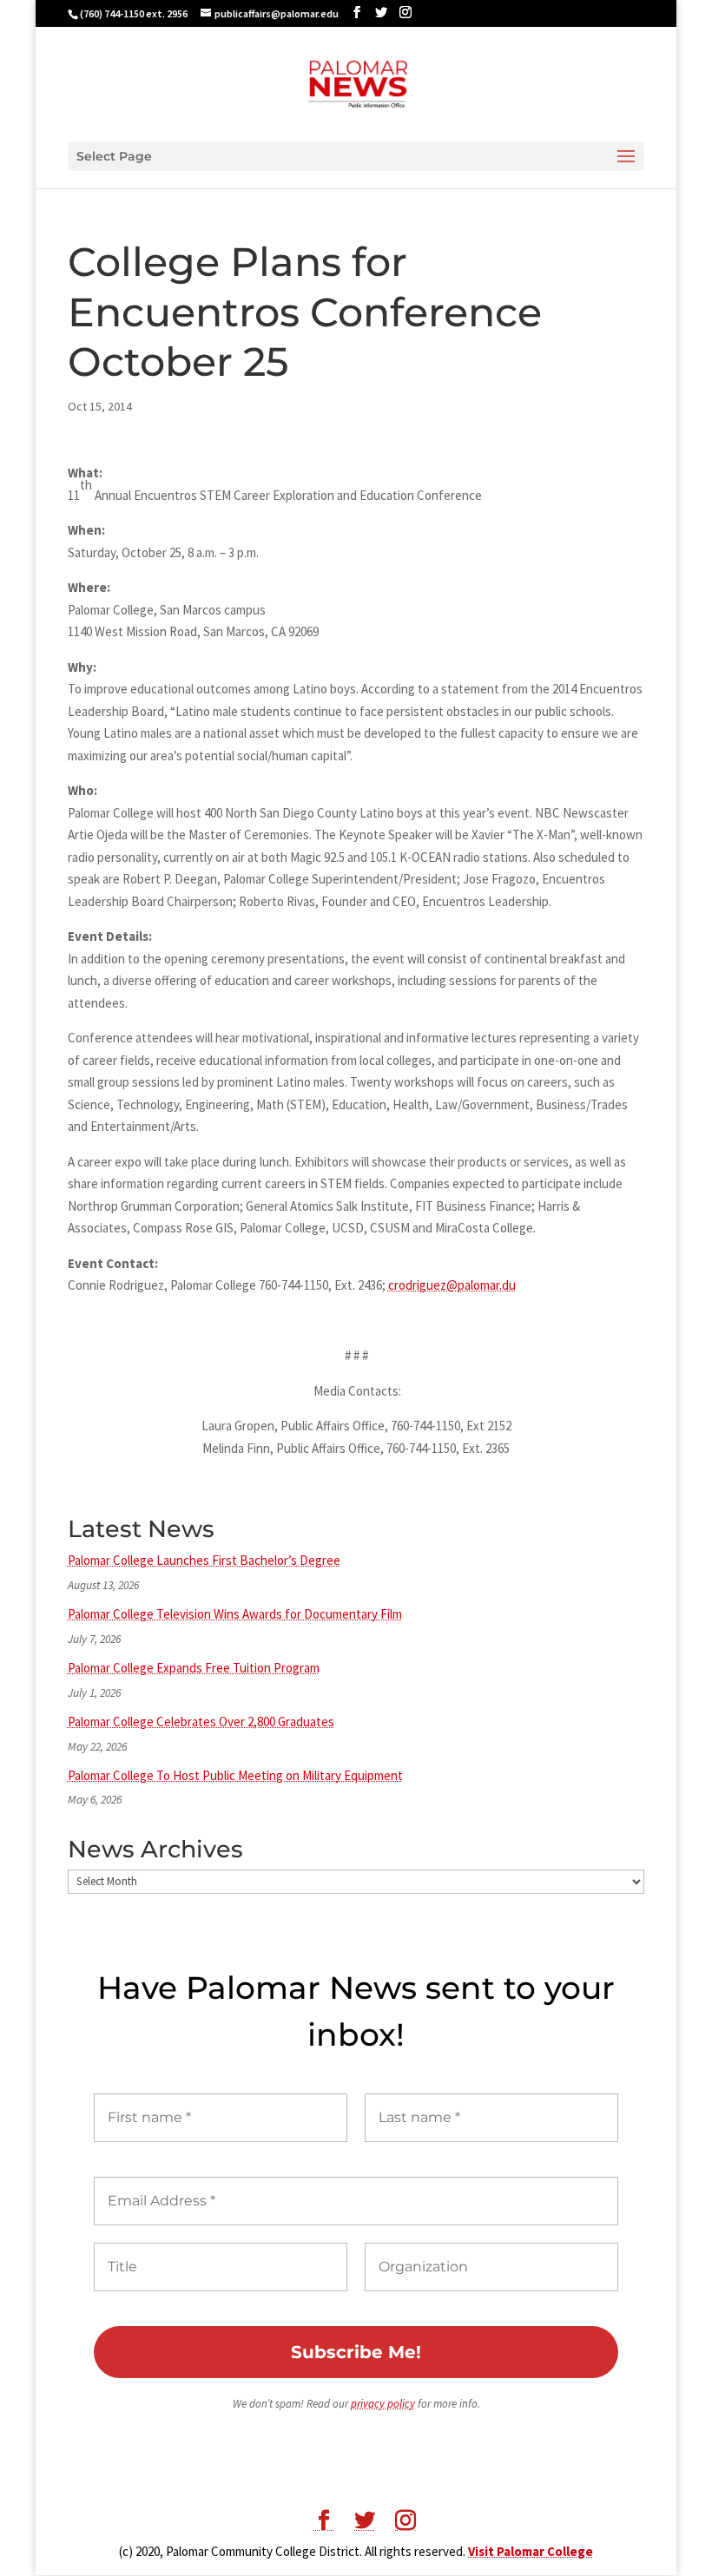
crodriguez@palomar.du (452, 1285)
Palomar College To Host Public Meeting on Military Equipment (235, 1775)
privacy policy (383, 2404)
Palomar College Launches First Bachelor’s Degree (204, 1560)
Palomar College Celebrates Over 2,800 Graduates (201, 1722)
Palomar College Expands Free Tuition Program (194, 1668)
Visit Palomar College (531, 2551)
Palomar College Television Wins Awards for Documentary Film (235, 1614)
